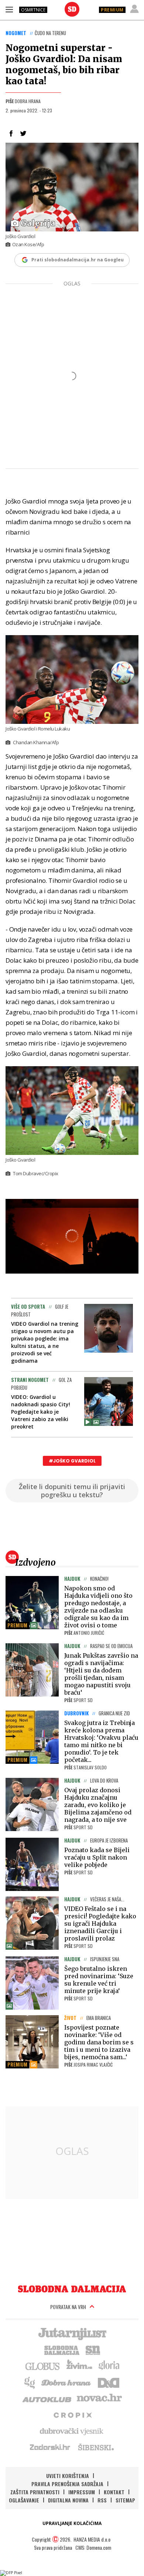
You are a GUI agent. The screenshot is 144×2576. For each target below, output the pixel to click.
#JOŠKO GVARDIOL (72, 1461)
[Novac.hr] (99, 2398)
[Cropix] (72, 2414)
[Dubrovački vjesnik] (72, 2431)
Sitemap (125, 2500)
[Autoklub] (47, 2398)
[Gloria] (109, 2366)
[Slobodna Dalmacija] (72, 9)
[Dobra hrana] (67, 2382)
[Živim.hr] (79, 2366)
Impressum (82, 2492)
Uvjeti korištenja (68, 2476)
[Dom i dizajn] (109, 2382)
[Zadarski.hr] (50, 2447)
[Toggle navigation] (9, 9)
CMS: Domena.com (93, 2547)
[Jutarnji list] (72, 2333)
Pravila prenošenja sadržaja (67, 2484)
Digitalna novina (68, 2500)
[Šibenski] (96, 2447)
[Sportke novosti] (93, 2349)
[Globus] (43, 2366)
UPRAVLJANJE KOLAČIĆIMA (72, 2523)
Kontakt (114, 2492)
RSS (102, 2500)
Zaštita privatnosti (35, 2492)
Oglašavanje (24, 2500)
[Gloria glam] (30, 2382)
